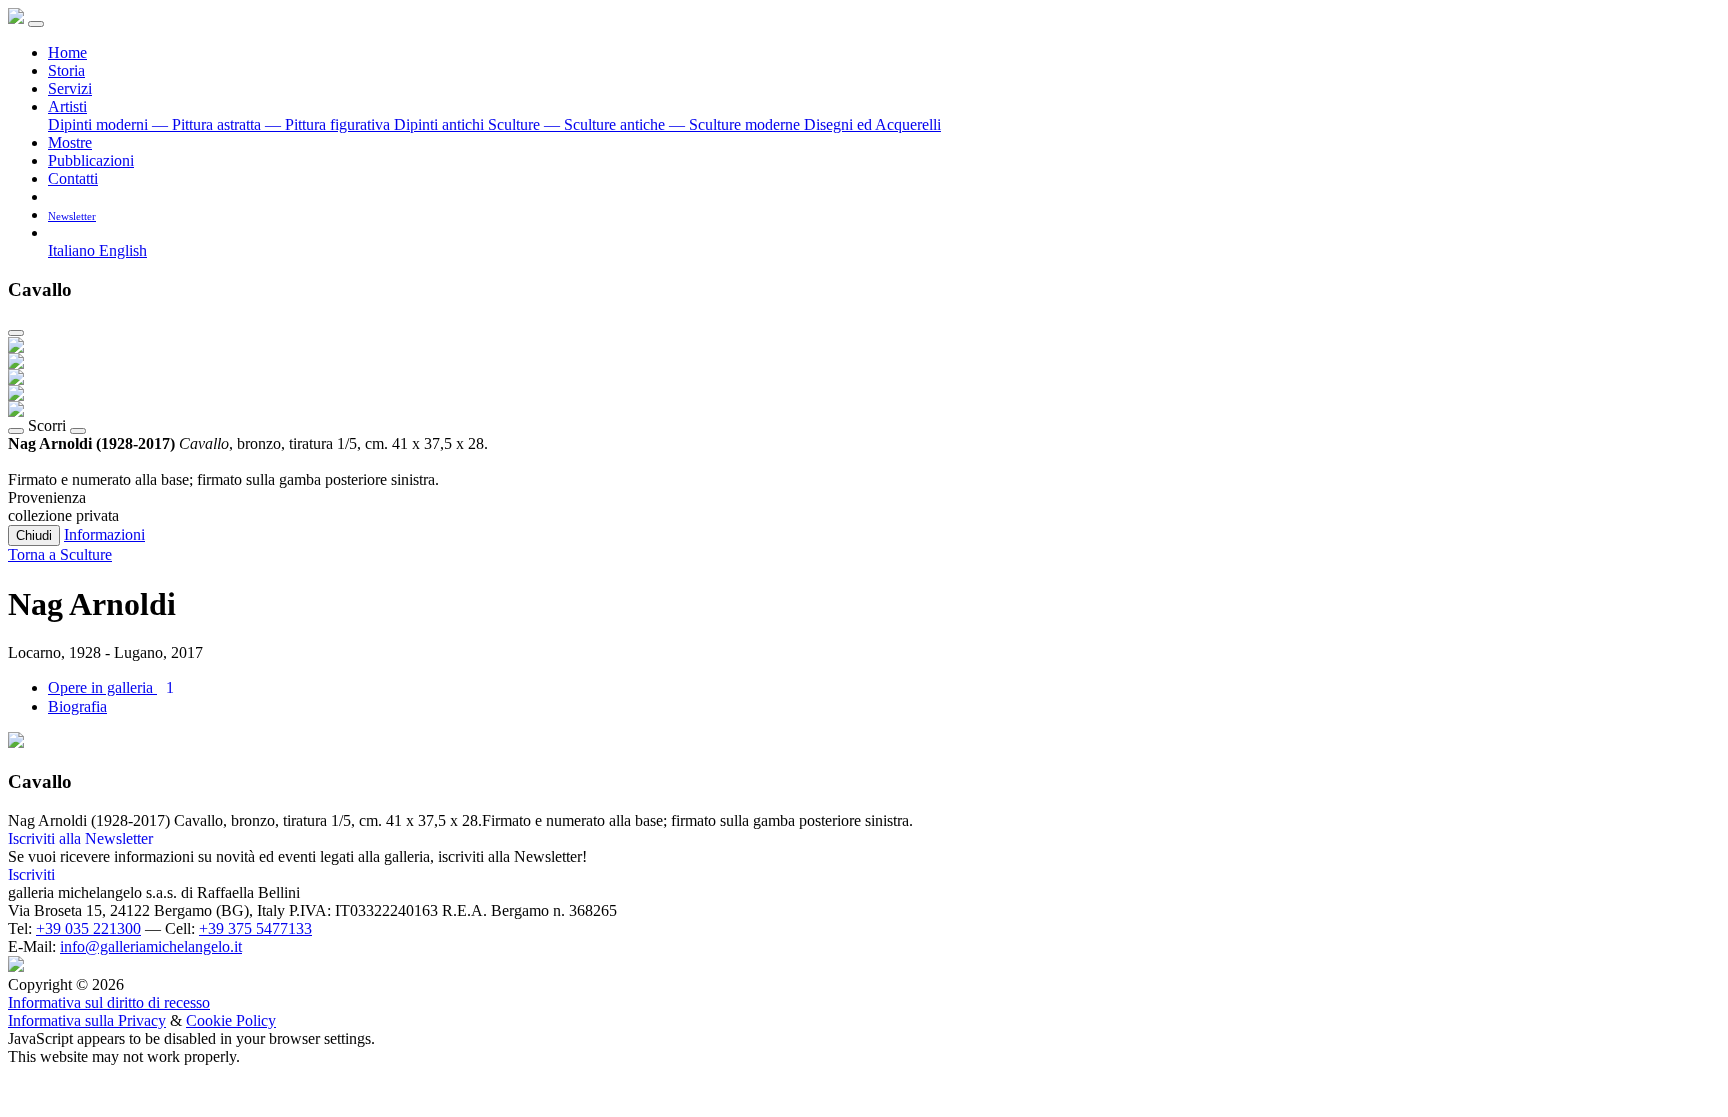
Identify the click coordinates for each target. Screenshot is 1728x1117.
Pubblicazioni (91, 160)
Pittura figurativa (329, 124)
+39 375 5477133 (255, 928)
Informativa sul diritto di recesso (109, 1002)
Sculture (516, 124)
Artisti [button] (67, 106)
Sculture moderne (736, 124)
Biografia (77, 706)
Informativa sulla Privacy (87, 1020)
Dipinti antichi (441, 124)
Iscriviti (31, 874)
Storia (66, 70)
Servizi (70, 88)
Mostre (70, 142)
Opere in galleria (111, 687)
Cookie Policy (231, 1020)
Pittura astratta (208, 124)
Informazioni (104, 534)
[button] (55, 232)
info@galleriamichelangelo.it (151, 946)
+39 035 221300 (88, 928)
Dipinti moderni (100, 124)
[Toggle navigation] (36, 24)
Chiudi (34, 535)
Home (67, 52)
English (123, 250)
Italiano (73, 250)
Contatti (73, 178)
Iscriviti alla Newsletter (80, 838)
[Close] (16, 333)
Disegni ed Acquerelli (872, 124)
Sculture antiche (606, 124)
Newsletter (72, 216)
